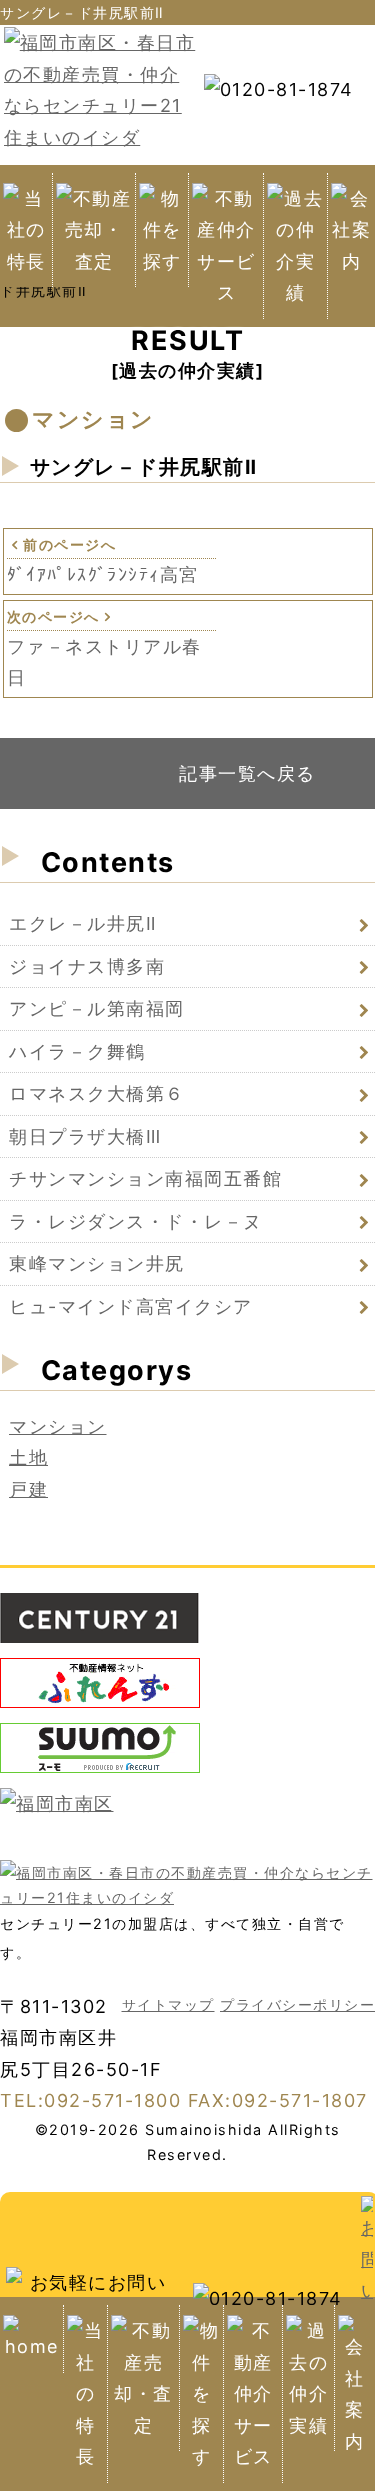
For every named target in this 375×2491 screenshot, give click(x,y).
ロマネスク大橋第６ (97, 1093)
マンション (58, 1426)
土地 (28, 1457)
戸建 (28, 1489)
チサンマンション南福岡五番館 (145, 1178)
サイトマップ (168, 2004)
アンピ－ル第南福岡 (97, 1008)
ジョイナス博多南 (87, 966)
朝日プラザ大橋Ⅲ (85, 1136)
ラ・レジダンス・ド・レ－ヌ (136, 1221)
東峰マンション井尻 (97, 1263)
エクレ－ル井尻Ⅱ (83, 923)
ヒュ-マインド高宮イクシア (131, 1306)
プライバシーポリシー (297, 2004)
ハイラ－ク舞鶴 (77, 1051)
